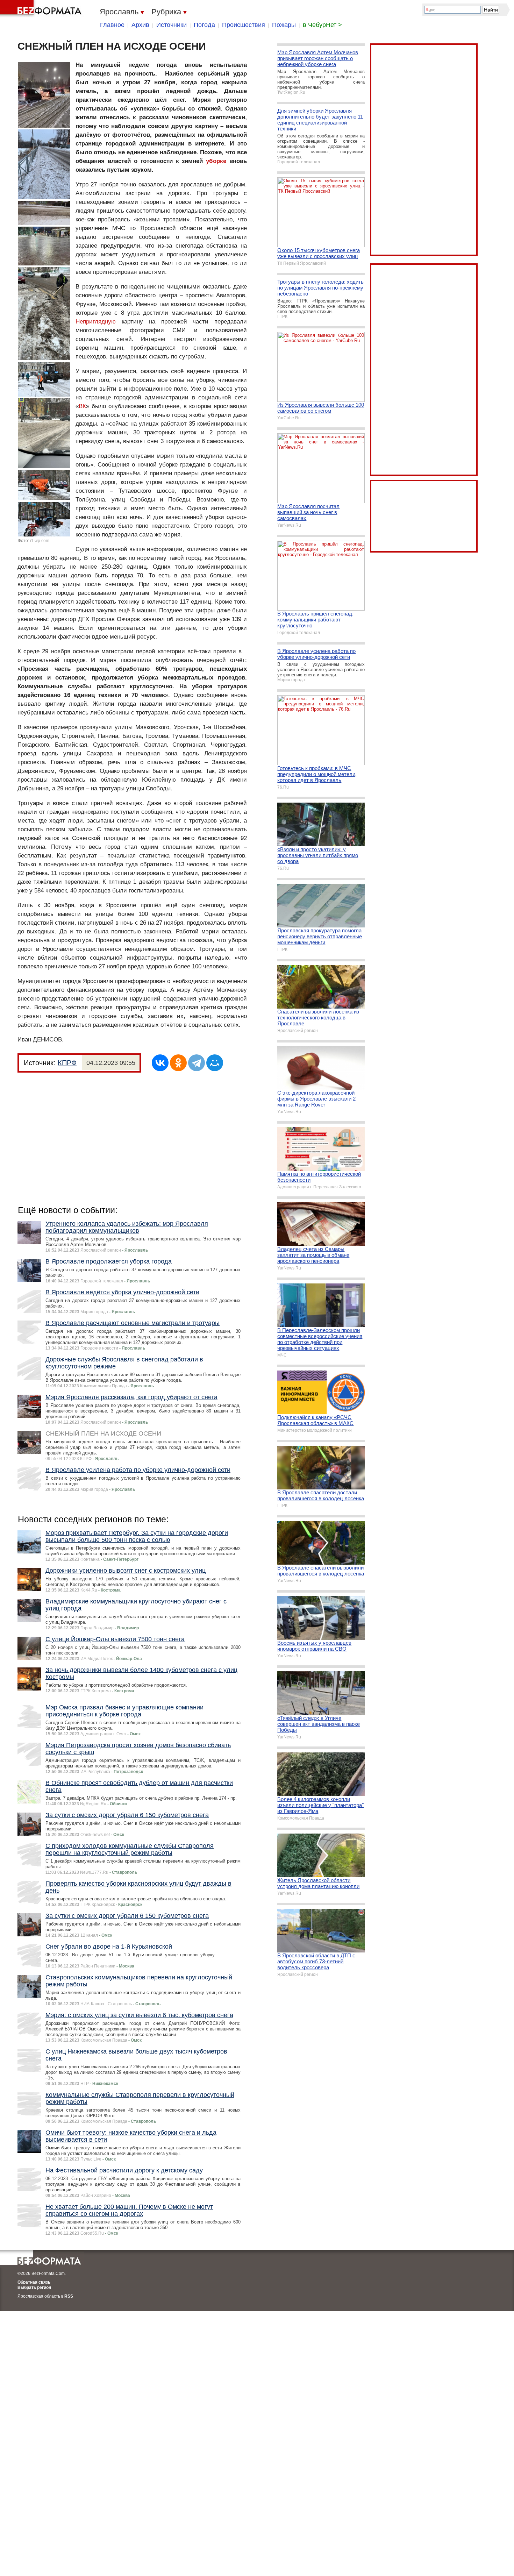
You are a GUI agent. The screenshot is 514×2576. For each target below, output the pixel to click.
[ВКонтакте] (160, 1063)
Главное (112, 25)
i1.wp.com (40, 541)
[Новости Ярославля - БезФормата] (42, 9)
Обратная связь (34, 2282)
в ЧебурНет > (322, 25)
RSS (69, 2296)
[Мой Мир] (215, 1063)
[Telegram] (197, 1063)
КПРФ (67, 1063)
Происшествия (244, 25)
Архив (140, 25)
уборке (216, 161)
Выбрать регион (34, 2287)
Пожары (284, 25)
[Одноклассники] (178, 1063)
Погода (204, 25)
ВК (82, 406)
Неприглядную (96, 322)
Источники (172, 25)
